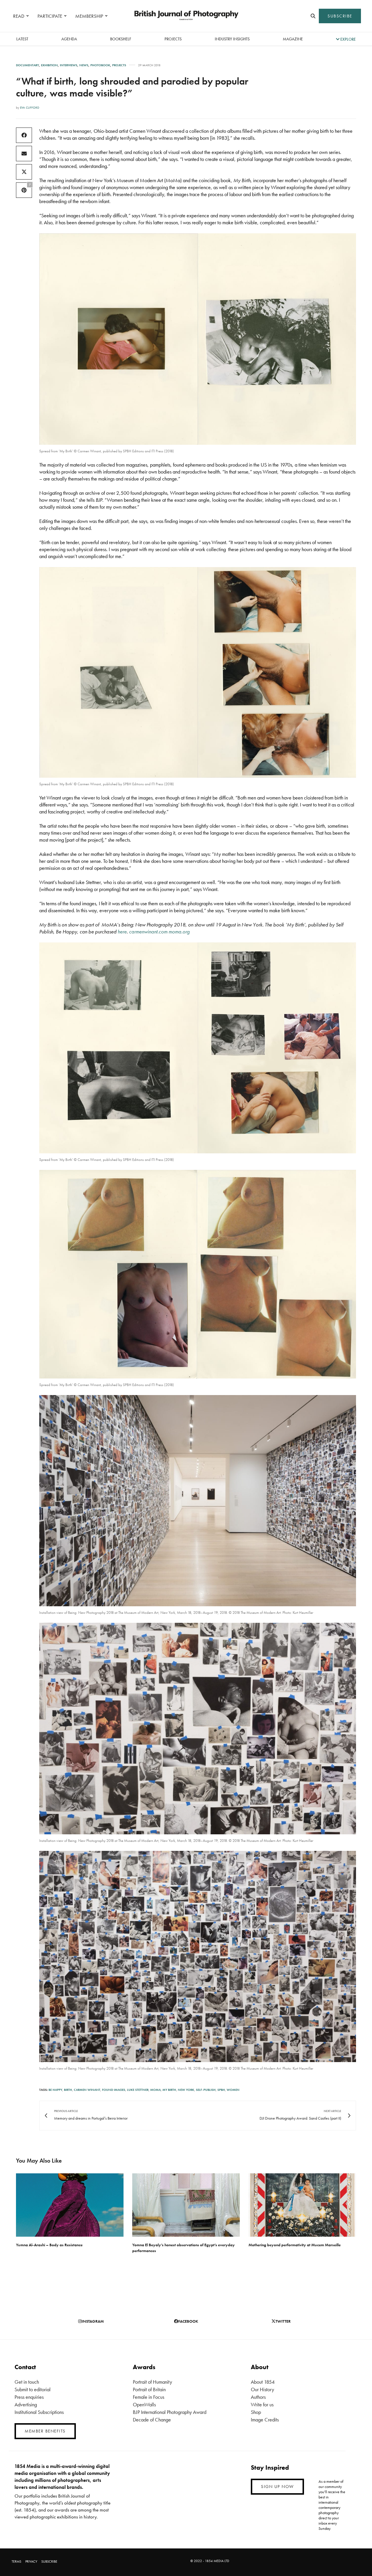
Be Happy (55, 2090)
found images (114, 2090)
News (84, 65)
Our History (262, 2389)
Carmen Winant (87, 2090)
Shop (256, 2412)
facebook (188, 2321)
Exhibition (49, 65)
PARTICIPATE (50, 16)
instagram (93, 2321)
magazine (293, 39)
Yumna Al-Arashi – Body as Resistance (49, 2245)
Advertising (26, 2404)
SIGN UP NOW (277, 2487)
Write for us (262, 2404)
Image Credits (265, 2420)
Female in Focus (149, 2397)
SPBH (221, 2090)
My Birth (169, 2090)
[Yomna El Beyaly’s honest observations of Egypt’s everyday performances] (186, 2205)
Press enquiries (29, 2397)
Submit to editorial (33, 2389)
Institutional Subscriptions (39, 2412)
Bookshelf (121, 39)
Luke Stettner (138, 2090)
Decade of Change (152, 2420)
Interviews (69, 65)
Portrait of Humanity (152, 2382)
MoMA (155, 2090)
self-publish (206, 2090)
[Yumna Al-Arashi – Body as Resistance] (70, 2205)
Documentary (27, 65)
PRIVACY (31, 2561)
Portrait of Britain (149, 2389)
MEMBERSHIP (89, 16)
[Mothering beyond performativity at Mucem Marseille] (302, 2205)
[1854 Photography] (186, 16)
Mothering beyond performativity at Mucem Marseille (295, 2245)
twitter (283, 2321)
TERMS (16, 2561)
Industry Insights (232, 39)
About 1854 (263, 2382)
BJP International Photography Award (170, 2412)
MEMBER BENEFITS (45, 2431)
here (122, 932)
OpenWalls (144, 2404)
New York (186, 2090)
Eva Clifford (30, 107)
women (233, 2090)
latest (22, 39)
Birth (68, 2090)
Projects (173, 39)
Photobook (100, 65)
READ (19, 16)
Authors (258, 2397)
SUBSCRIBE (340, 16)
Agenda (69, 39)
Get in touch (27, 2382)
